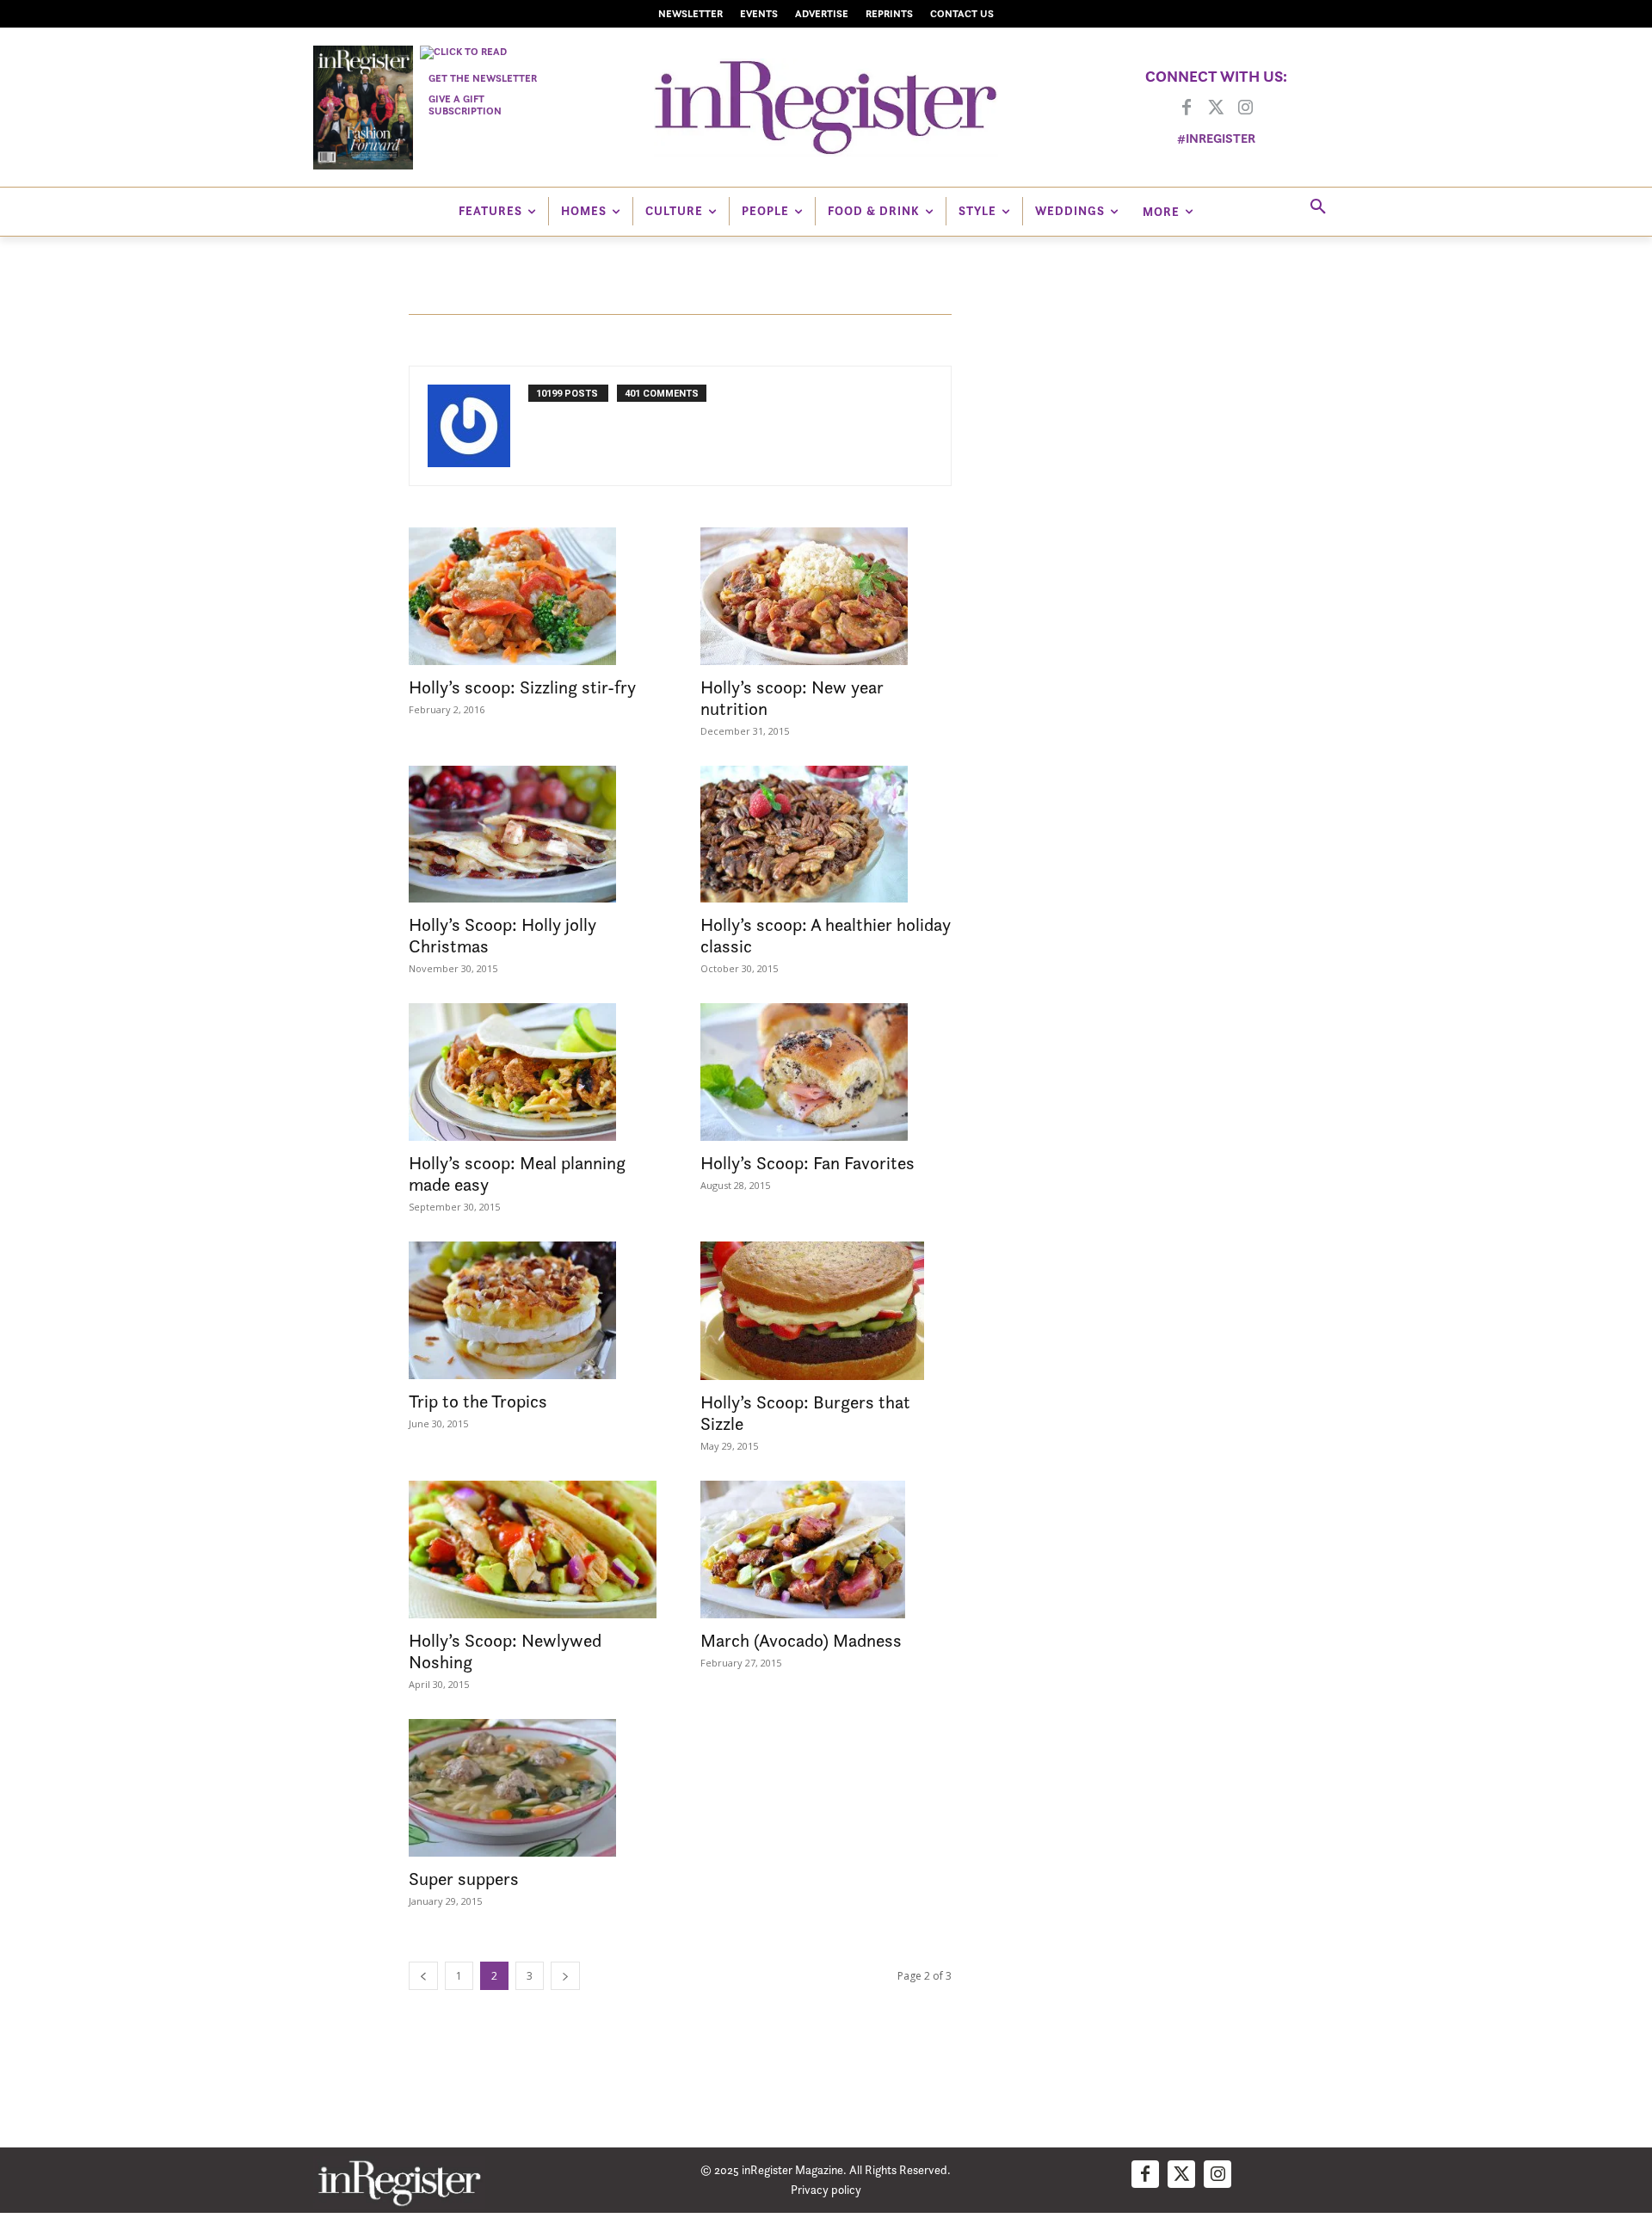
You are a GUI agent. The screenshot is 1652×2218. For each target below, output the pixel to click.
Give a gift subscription (465, 105)
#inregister (1216, 138)
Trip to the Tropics (478, 1401)
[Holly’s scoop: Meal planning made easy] (534, 1072)
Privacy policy (826, 2189)
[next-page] (565, 1976)
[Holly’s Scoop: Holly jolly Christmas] (534, 835)
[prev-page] (423, 1976)
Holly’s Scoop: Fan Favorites (808, 1163)
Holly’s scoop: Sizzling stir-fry (522, 687)
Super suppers (464, 1879)
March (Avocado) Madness (801, 1640)
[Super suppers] (534, 1788)
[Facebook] (1187, 108)
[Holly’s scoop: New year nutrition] (826, 596)
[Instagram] (1245, 108)
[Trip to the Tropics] (534, 1310)
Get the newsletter (483, 78)
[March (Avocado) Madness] (826, 1550)
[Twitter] (1216, 108)
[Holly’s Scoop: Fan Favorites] (826, 1072)
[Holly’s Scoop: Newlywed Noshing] (534, 1550)
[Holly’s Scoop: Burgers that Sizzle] (826, 1310)
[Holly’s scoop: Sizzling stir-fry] (534, 596)
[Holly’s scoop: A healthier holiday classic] (826, 835)
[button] (1318, 207)
